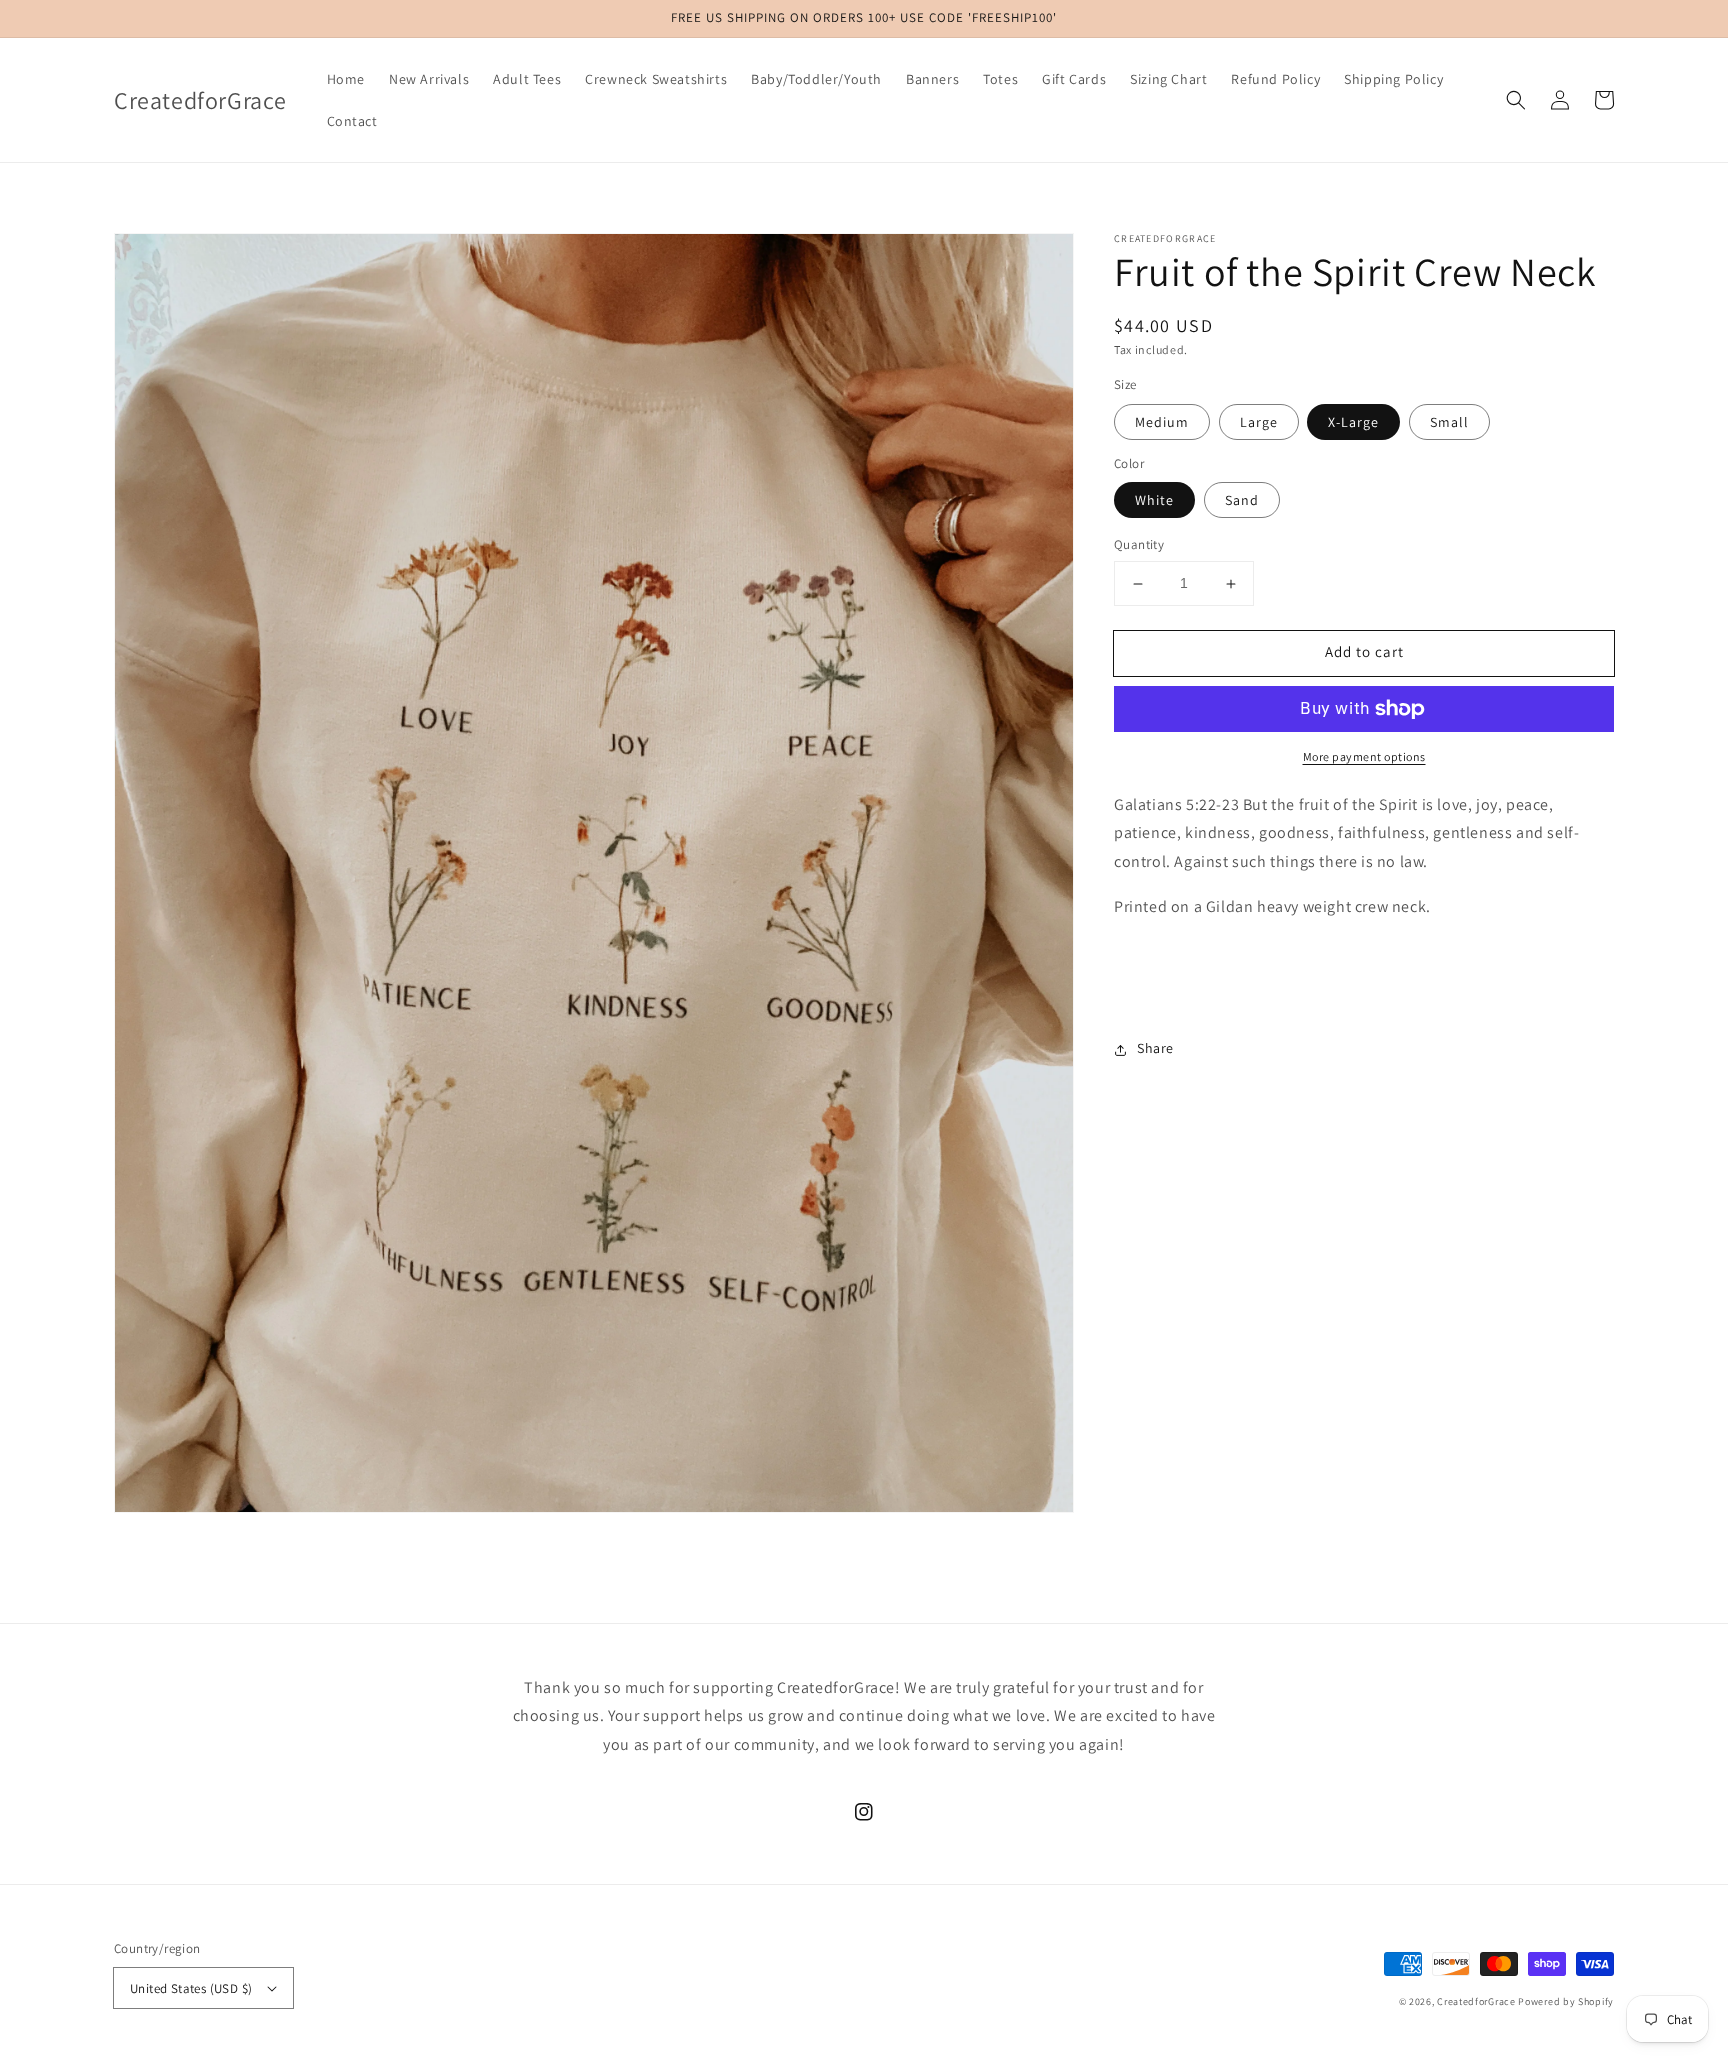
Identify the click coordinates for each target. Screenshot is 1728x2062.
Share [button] (1155, 1049)
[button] (1516, 100)
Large (1259, 422)
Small (1449, 422)
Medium (1162, 422)
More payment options (1364, 756)
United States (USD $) (191, 1988)
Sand (1242, 501)
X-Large (1353, 422)
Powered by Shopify (1566, 2001)
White (1154, 501)
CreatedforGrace (1476, 2001)
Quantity (1139, 545)
